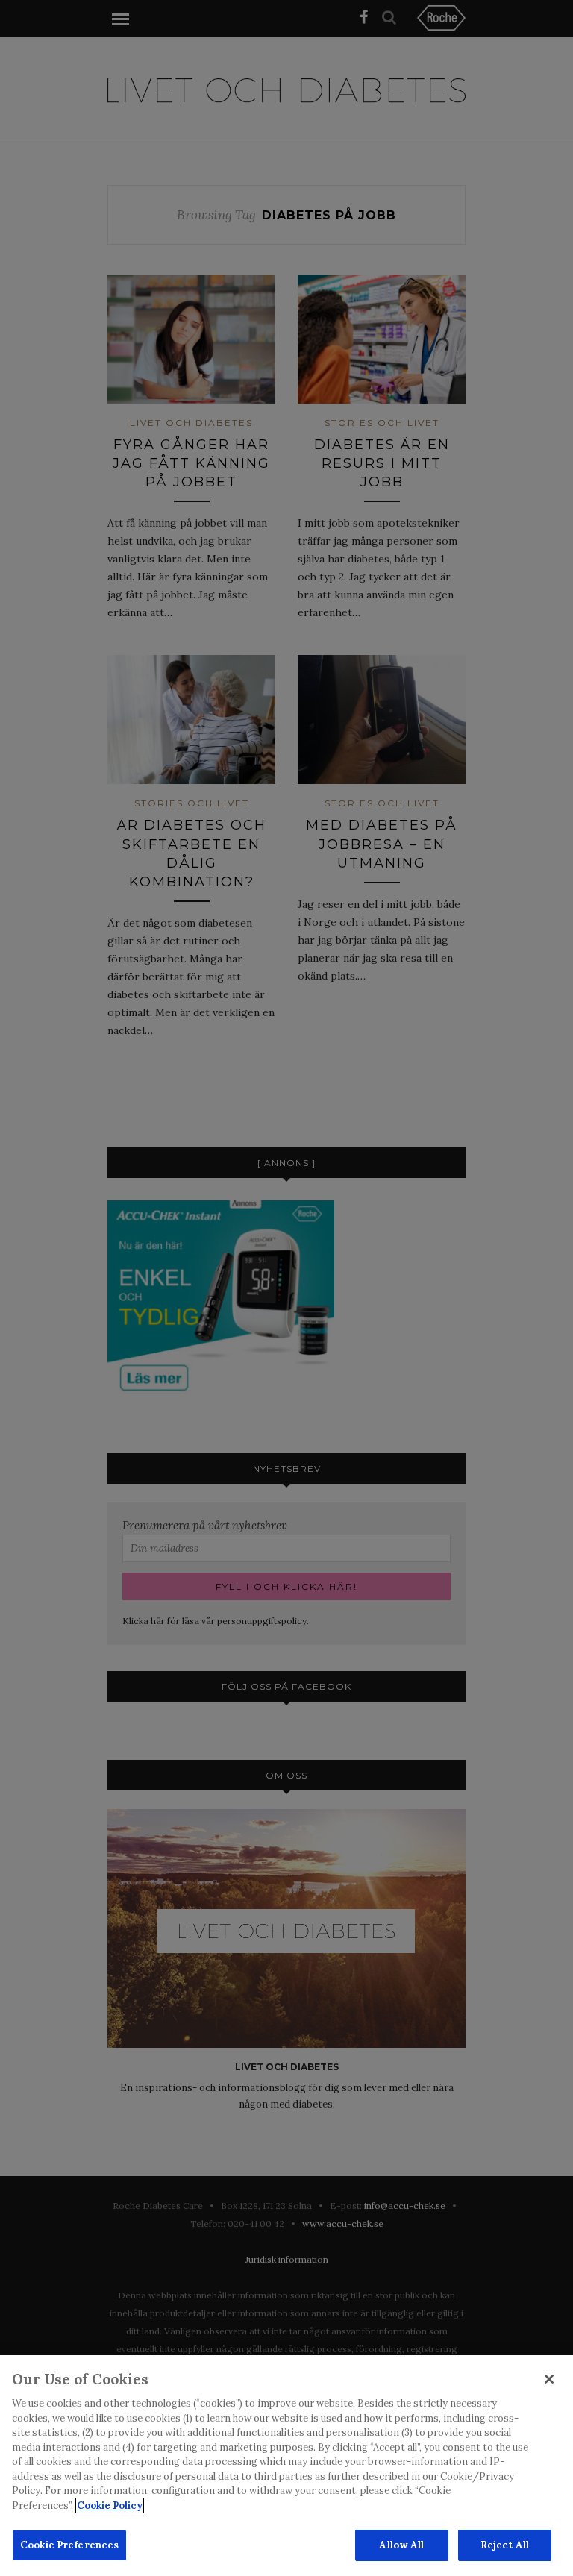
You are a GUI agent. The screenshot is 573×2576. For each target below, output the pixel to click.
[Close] (549, 2379)
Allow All (401, 2545)
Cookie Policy (110, 2506)
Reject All (505, 2545)
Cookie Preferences (69, 2545)
